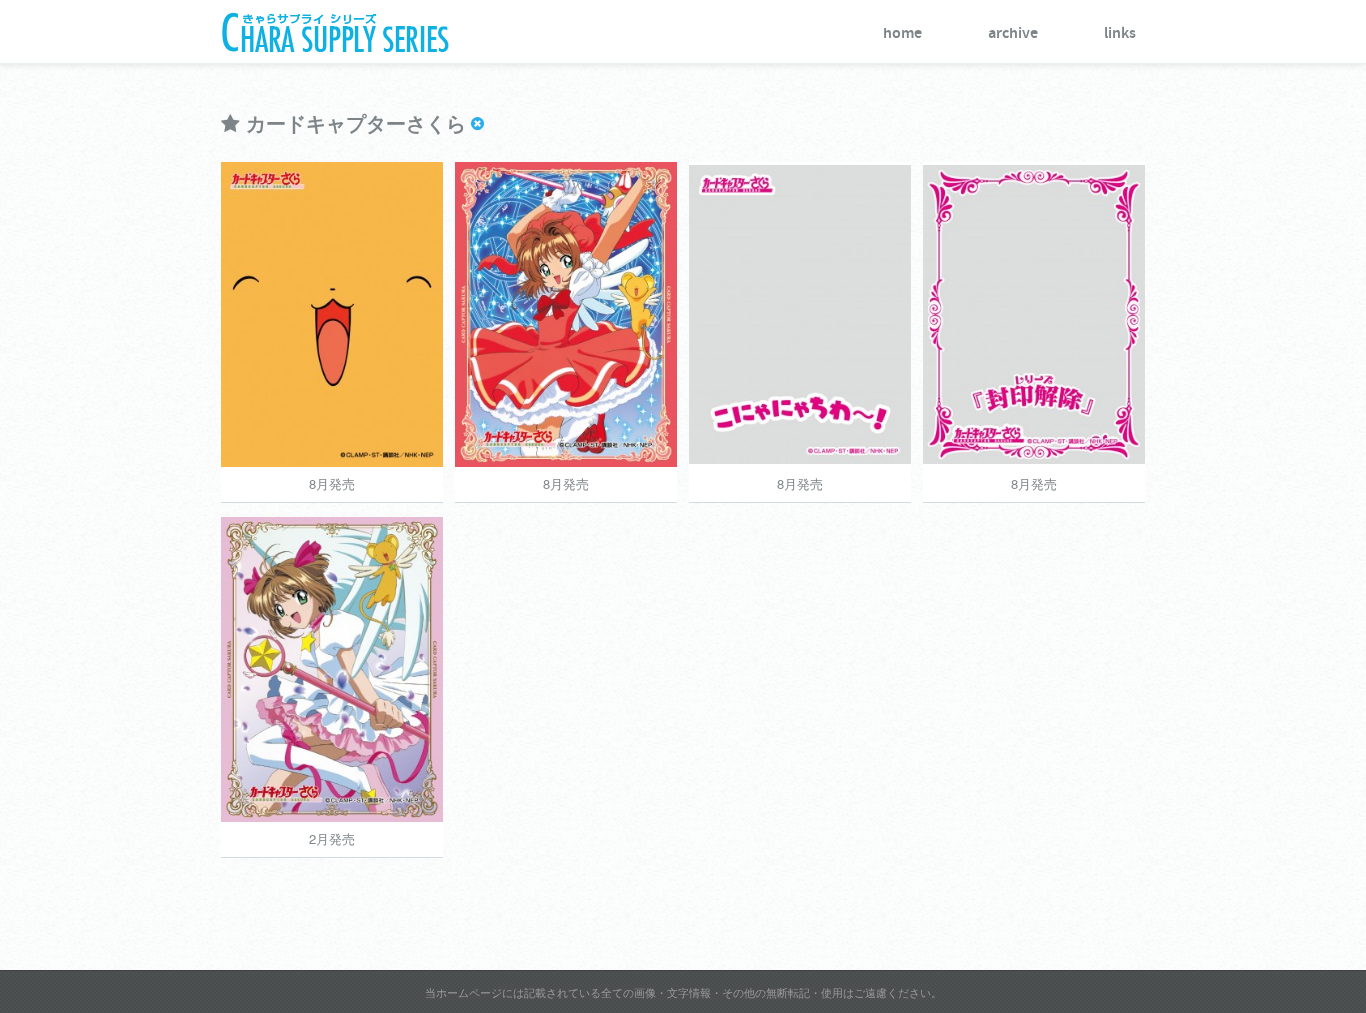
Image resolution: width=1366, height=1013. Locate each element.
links (1120, 33)
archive (1013, 33)
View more (227, 313)
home (902, 33)
